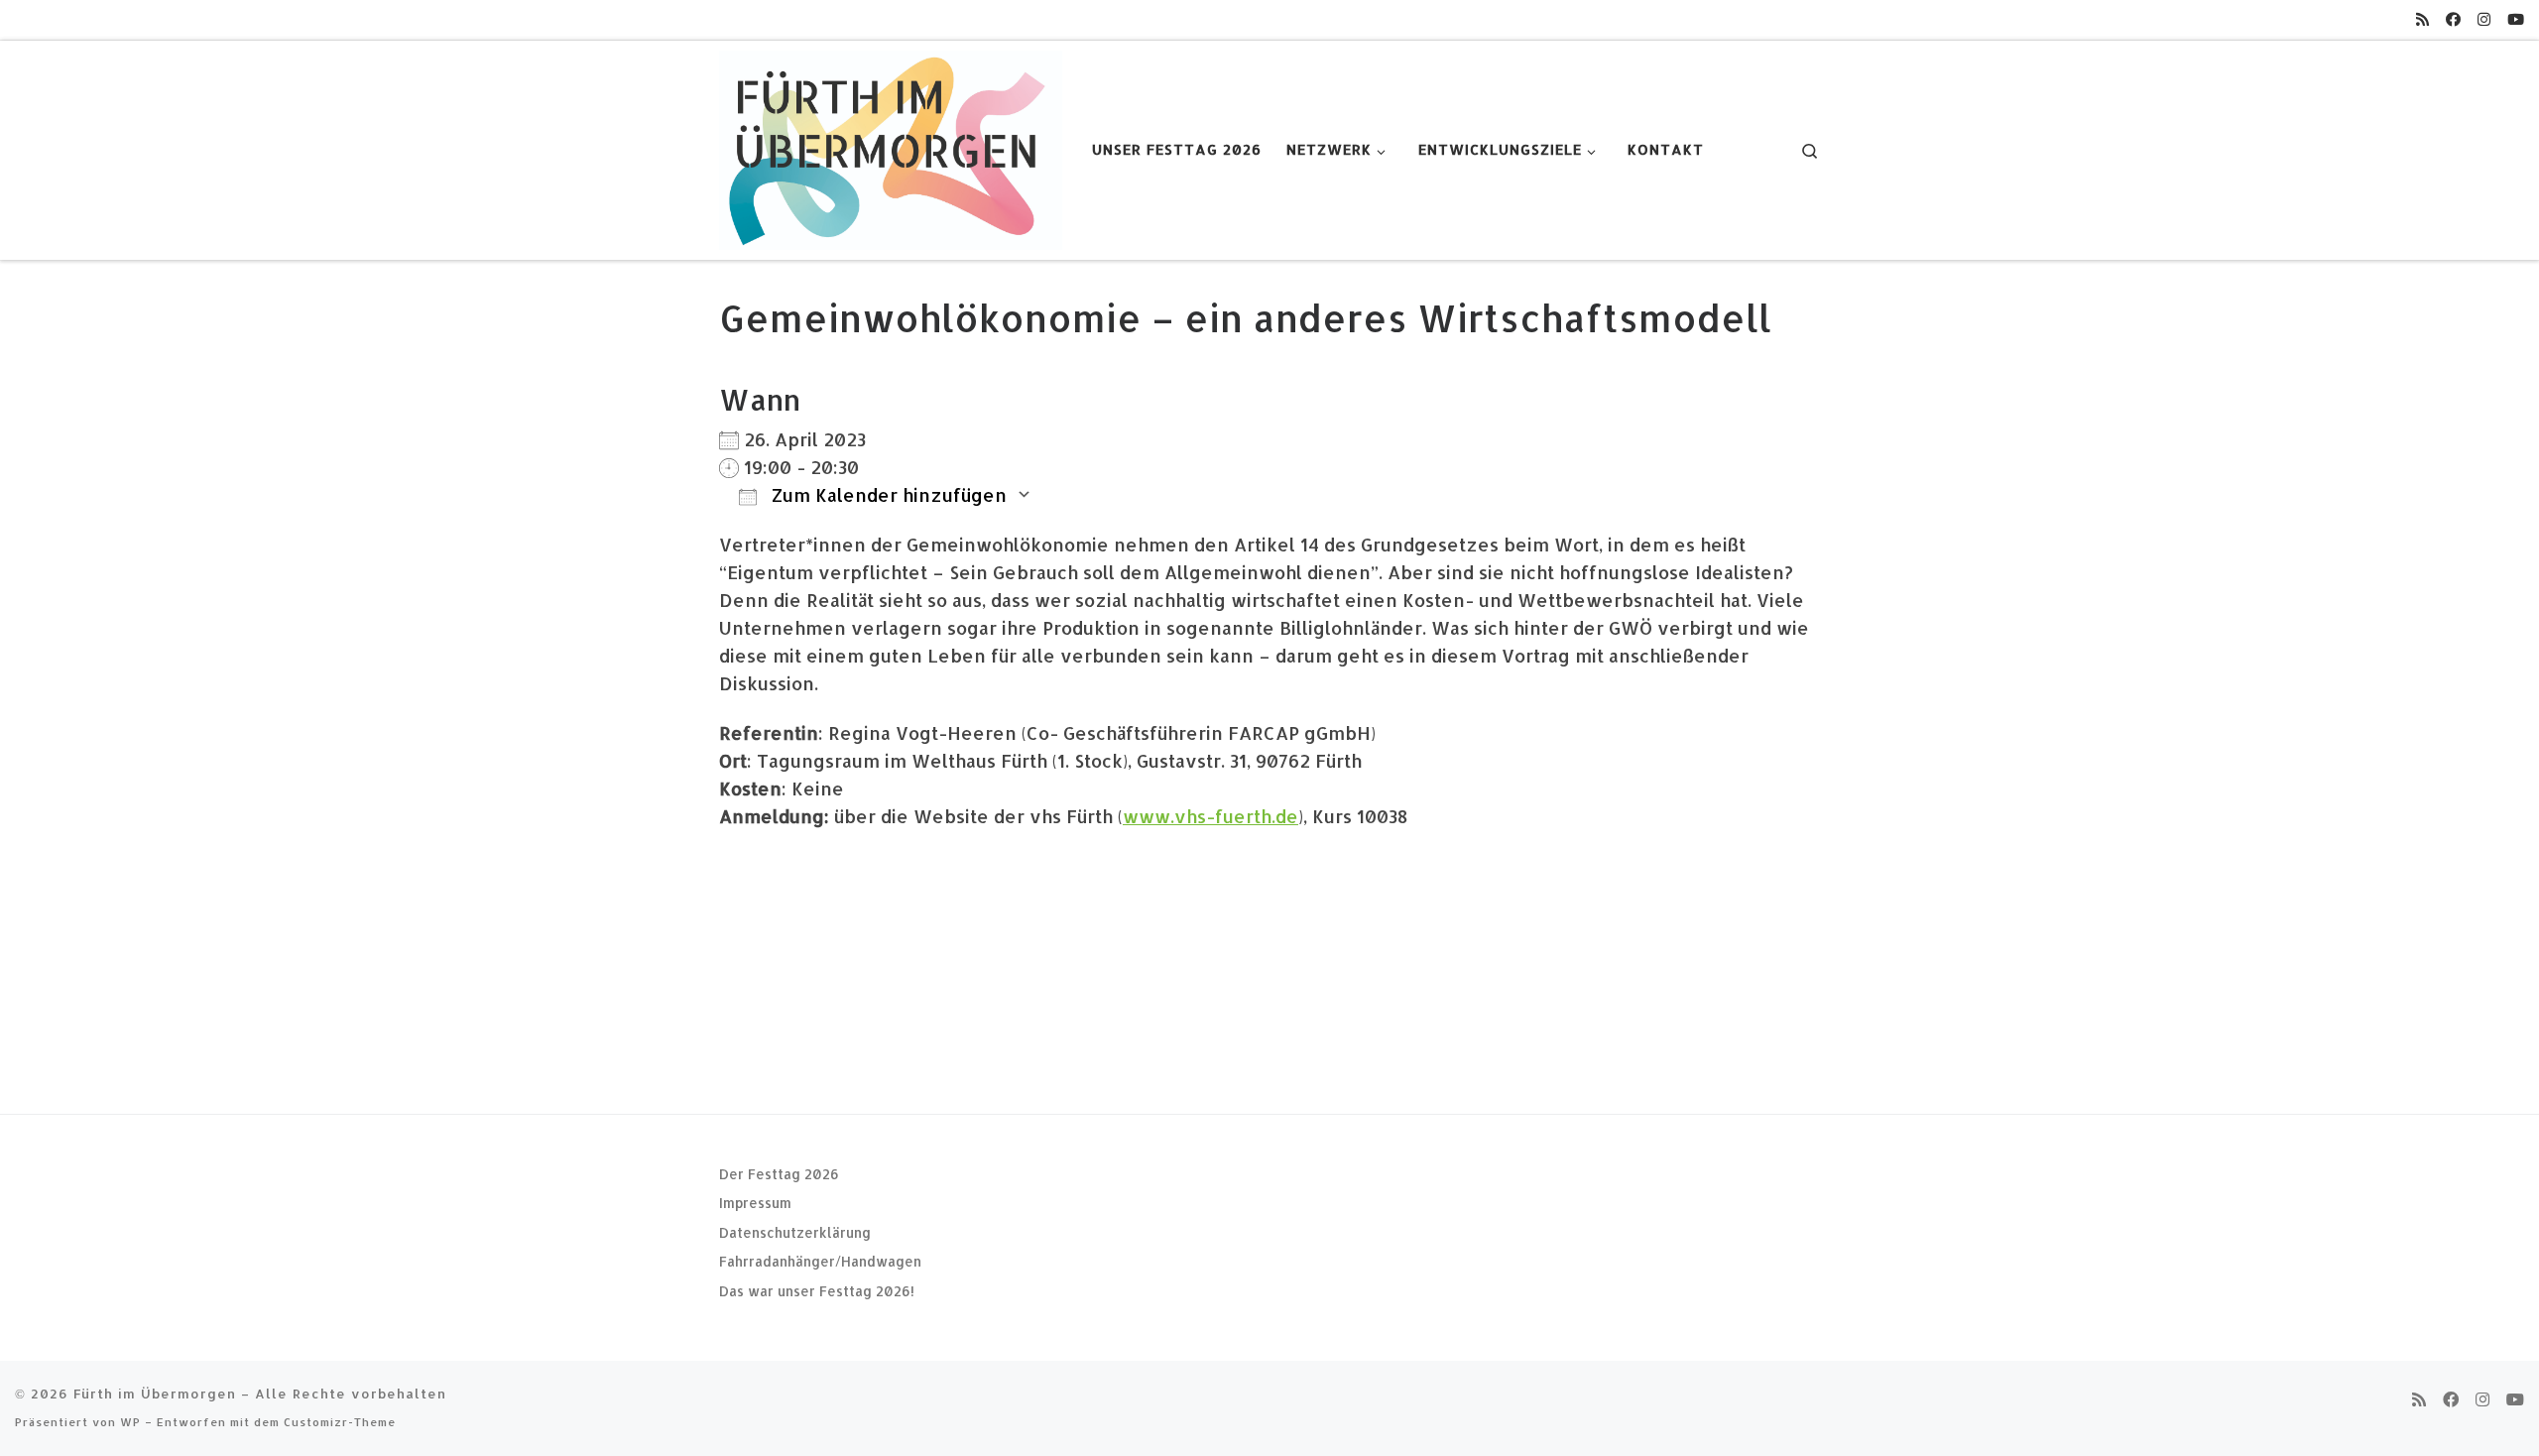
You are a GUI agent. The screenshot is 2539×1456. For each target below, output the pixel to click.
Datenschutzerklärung (795, 1232)
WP (130, 1422)
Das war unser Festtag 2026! (817, 1291)
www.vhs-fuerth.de (1210, 816)
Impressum (755, 1203)
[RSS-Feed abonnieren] (2422, 19)
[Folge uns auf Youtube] (2516, 19)
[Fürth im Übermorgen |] (891, 146)
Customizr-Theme (340, 1422)
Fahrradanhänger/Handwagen (820, 1261)
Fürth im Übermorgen (155, 1393)
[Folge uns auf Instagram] (2484, 19)
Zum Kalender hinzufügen (887, 494)
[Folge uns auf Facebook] (2453, 19)
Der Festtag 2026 (779, 1174)
